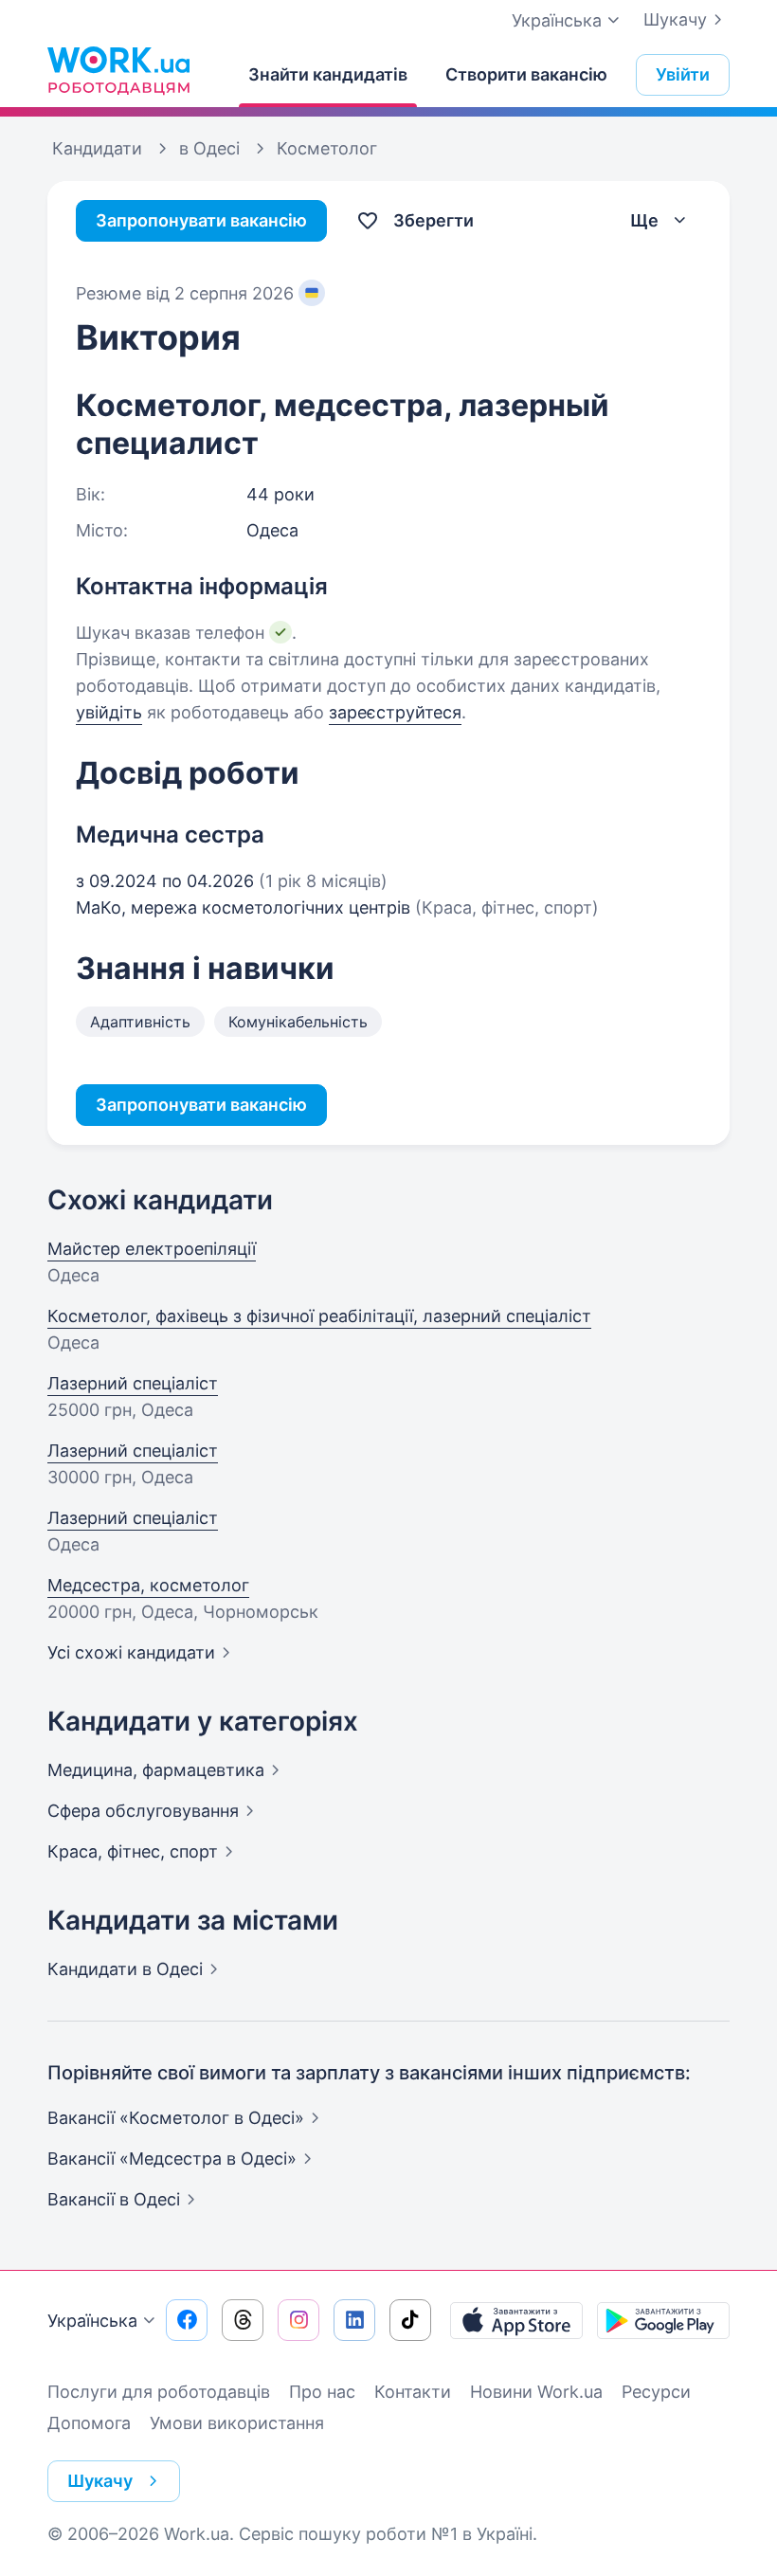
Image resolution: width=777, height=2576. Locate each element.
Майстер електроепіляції (152, 1249)
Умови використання (237, 2423)
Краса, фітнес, (133, 1851)
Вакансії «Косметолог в (176, 2118)
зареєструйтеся (395, 712)
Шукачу (675, 19)
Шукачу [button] (100, 2481)
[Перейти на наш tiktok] (410, 2320)
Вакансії (114, 2199)
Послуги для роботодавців (159, 2392)
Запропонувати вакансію (201, 220)
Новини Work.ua (536, 2392)
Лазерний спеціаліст (133, 1383)
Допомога (89, 2423)
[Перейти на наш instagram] (298, 2320)
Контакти (413, 2392)
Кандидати (125, 1969)
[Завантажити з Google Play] (663, 2320)
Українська (92, 2321)
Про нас (322, 2392)
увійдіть (109, 712)
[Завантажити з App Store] (516, 2320)
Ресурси (656, 2392)
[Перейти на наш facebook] (187, 2320)
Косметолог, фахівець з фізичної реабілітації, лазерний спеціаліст (319, 1316)
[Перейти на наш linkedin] (354, 2320)
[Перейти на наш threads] (243, 2320)
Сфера (143, 1811)
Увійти (683, 74)
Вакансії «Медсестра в (172, 2159)
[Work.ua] (118, 70)
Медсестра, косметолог (148, 1585)
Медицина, (156, 1770)
